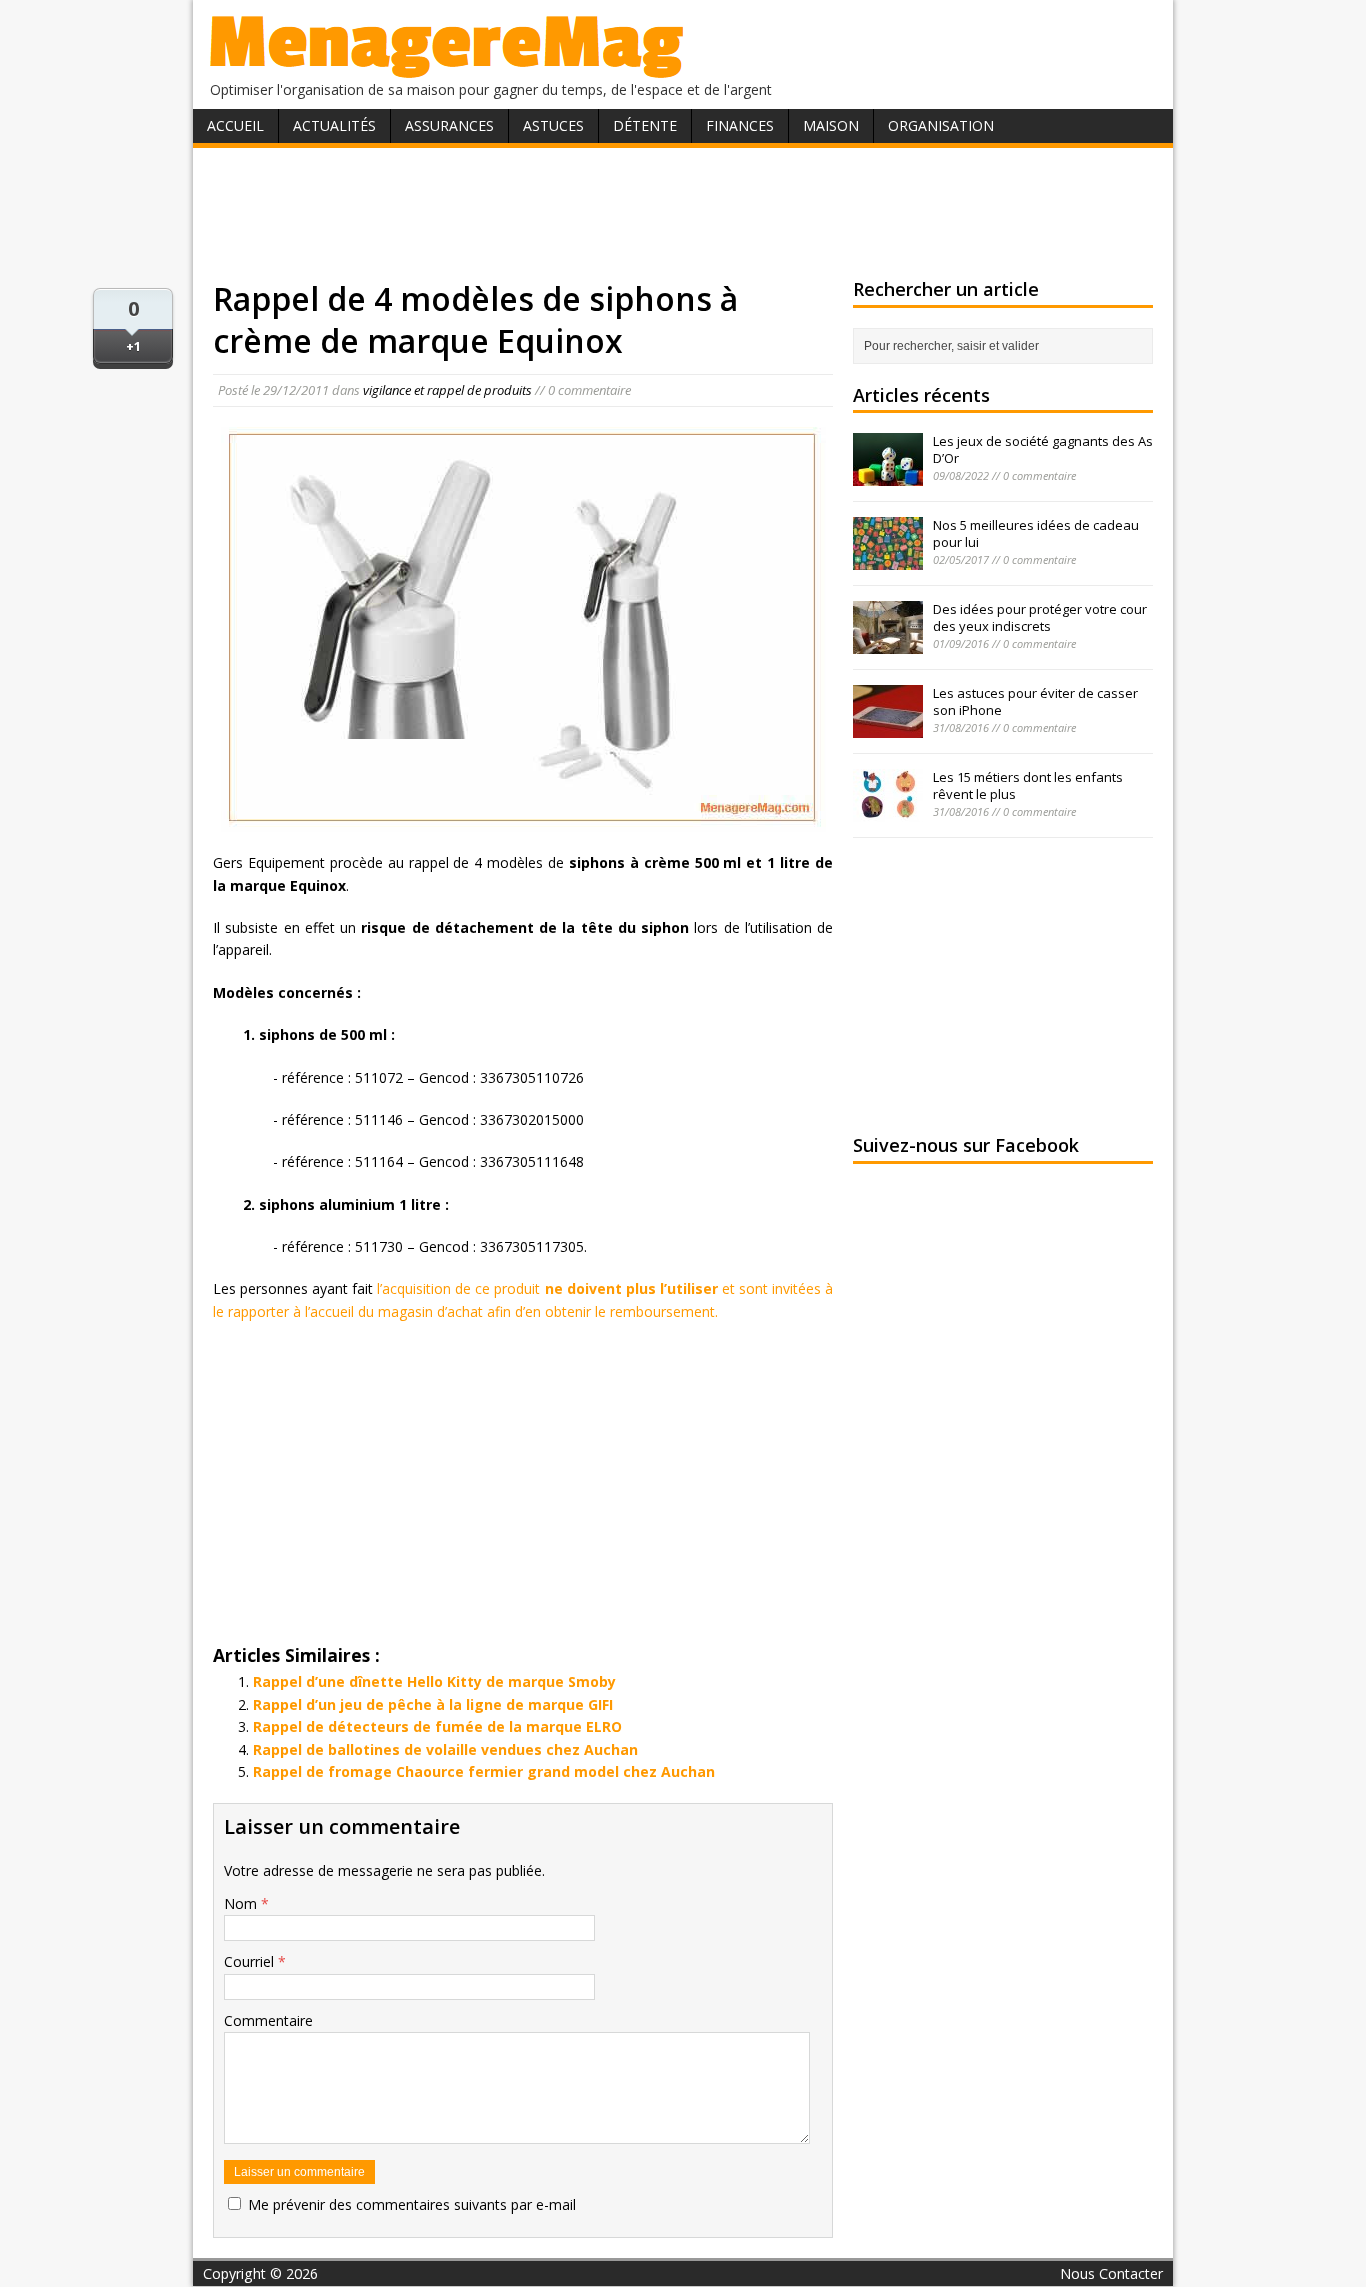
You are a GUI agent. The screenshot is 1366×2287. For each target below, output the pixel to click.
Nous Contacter (1111, 2273)
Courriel (251, 1961)
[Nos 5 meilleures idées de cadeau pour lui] (888, 559)
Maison (831, 125)
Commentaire (268, 2020)
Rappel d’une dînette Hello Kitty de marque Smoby (434, 1681)
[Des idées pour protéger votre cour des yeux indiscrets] (888, 643)
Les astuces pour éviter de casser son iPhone (1035, 701)
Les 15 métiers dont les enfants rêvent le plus (1028, 785)
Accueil (235, 125)
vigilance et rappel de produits (447, 390)
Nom (242, 1903)
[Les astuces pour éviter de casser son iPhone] (888, 727)
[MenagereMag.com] (447, 69)
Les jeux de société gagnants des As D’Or (1043, 449)
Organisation (941, 125)
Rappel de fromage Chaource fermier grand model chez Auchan (484, 1771)
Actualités (334, 125)
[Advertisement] (683, 213)
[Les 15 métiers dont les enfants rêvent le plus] (888, 811)
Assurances (449, 125)
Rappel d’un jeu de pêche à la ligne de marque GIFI (433, 1704)
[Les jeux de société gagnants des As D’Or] (888, 475)
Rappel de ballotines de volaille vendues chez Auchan (445, 1749)
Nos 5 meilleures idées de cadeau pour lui (1036, 533)
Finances (740, 125)
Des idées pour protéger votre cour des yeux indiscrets (1040, 617)
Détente (645, 125)
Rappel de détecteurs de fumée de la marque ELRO (437, 1726)
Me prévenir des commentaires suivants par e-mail (412, 2204)
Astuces (553, 125)
